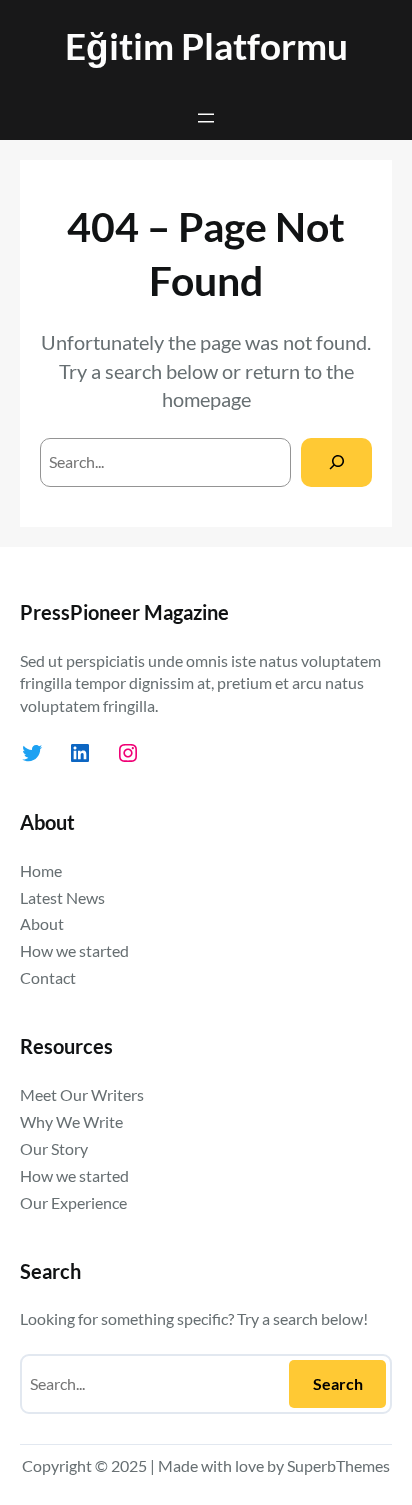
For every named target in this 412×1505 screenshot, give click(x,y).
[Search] (336, 462)
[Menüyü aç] (206, 118)
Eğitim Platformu (206, 45)
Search (338, 1383)
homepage (206, 399)
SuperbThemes (338, 1465)
